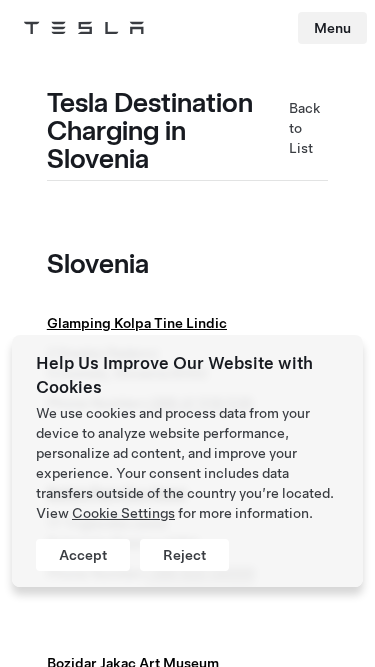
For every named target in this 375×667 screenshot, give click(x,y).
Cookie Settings (123, 513)
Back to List (304, 128)
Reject (184, 555)
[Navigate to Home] (84, 28)
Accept (83, 555)
